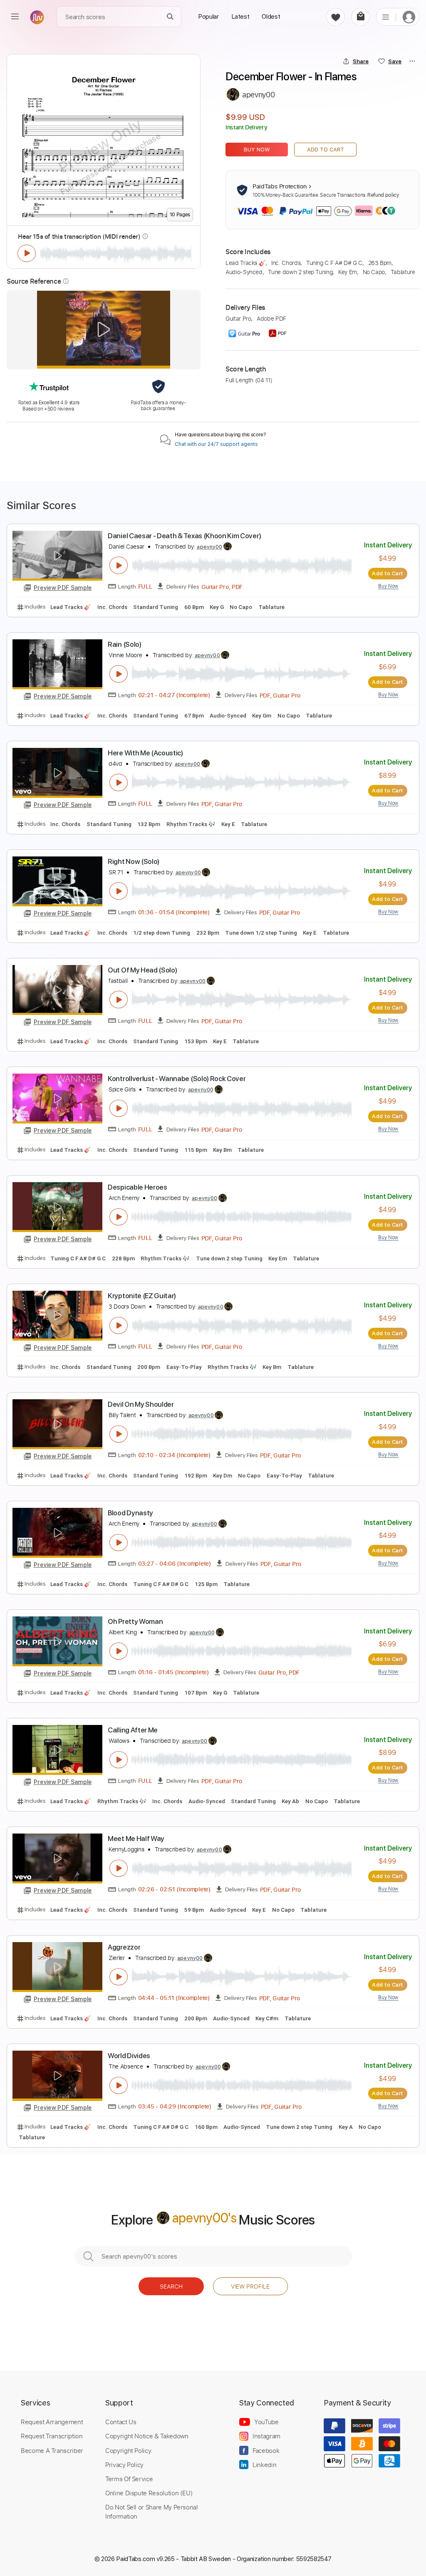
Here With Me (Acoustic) (145, 753)
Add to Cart (326, 150)
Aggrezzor (124, 1947)
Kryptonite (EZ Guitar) (142, 1296)
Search (171, 2286)
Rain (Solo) (125, 644)
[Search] (170, 17)
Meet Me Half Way (136, 1839)
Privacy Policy (124, 2465)
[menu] (15, 17)
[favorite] (336, 17)
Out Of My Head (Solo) (142, 970)
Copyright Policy (128, 2450)
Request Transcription (52, 2436)
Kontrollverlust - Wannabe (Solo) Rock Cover (177, 1079)
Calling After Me (133, 1730)
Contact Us (121, 2422)
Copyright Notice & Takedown (147, 2436)
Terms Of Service (129, 2479)
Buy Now (257, 150)
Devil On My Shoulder (141, 1404)
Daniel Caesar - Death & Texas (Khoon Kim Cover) (184, 536)
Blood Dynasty (130, 1513)
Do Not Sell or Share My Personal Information (152, 2512)
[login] (409, 17)
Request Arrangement (52, 2422)
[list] (386, 17)
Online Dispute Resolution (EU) (149, 2493)
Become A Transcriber (52, 2450)
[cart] (360, 17)
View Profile (250, 2286)
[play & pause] (27, 253)
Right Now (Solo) (134, 861)
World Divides (129, 2056)
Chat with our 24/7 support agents (216, 444)
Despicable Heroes (137, 1187)
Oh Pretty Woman (135, 1621)
